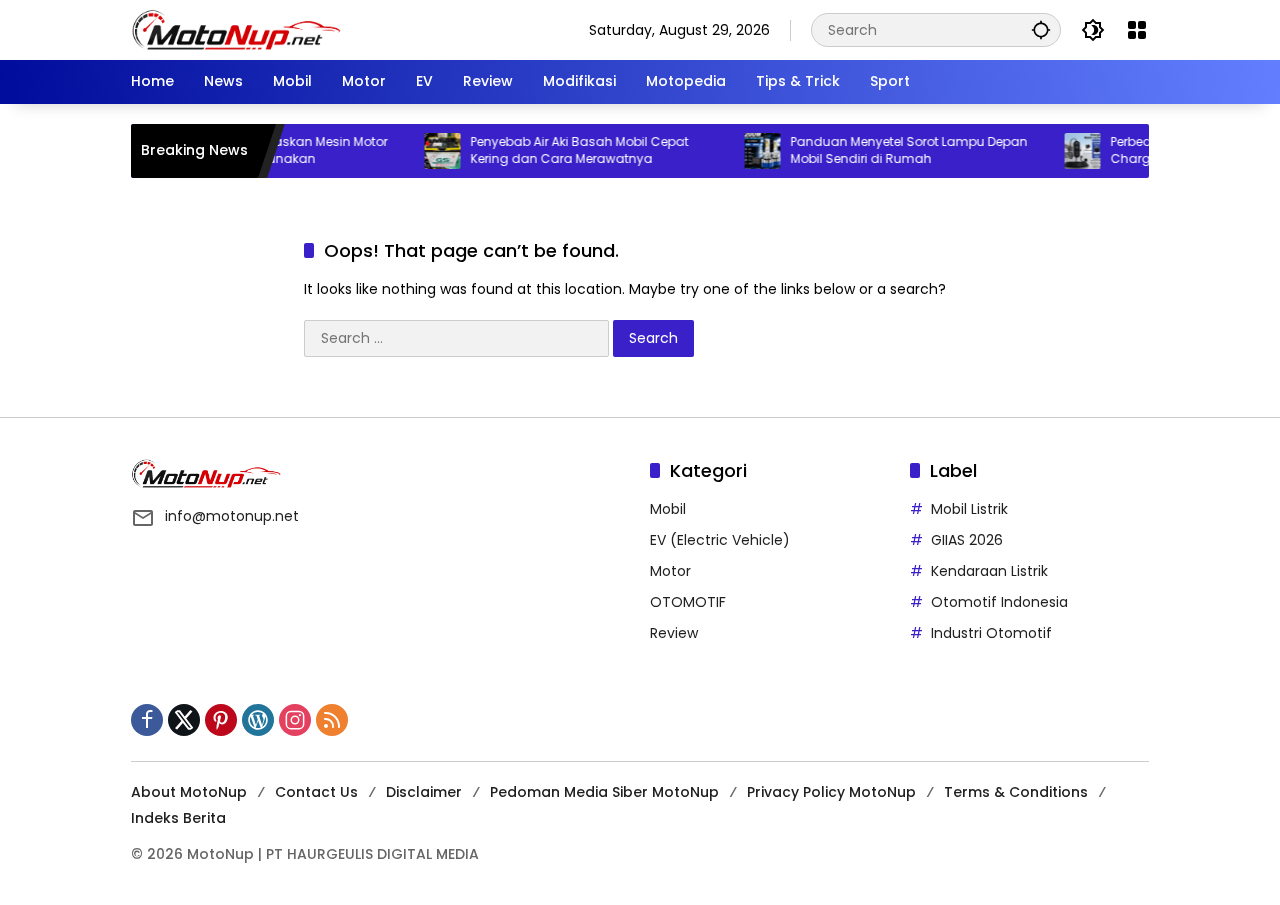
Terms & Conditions (1016, 792)
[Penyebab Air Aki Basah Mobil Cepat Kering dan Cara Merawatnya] (425, 151)
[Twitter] (184, 720)
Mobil (668, 509)
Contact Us (316, 792)
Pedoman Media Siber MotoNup (604, 792)
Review (674, 633)
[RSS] (332, 720)
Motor (670, 571)
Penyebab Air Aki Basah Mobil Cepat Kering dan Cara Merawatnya (562, 150)
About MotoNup (189, 792)
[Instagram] (295, 720)
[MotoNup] (236, 29)
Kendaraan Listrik (989, 571)
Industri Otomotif (991, 633)
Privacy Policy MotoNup (831, 792)
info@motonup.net (232, 516)
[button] (1041, 29)
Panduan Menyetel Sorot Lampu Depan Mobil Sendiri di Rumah (891, 150)
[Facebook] (147, 720)
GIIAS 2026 (967, 540)
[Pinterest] (221, 720)
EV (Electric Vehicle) (720, 540)
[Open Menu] (1137, 30)
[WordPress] (258, 720)
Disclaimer (424, 792)
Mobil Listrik (969, 509)
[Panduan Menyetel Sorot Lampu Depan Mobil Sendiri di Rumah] (745, 151)
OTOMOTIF (688, 602)
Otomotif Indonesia (999, 602)
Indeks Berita (178, 818)
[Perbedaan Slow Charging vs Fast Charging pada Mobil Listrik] (1065, 151)
